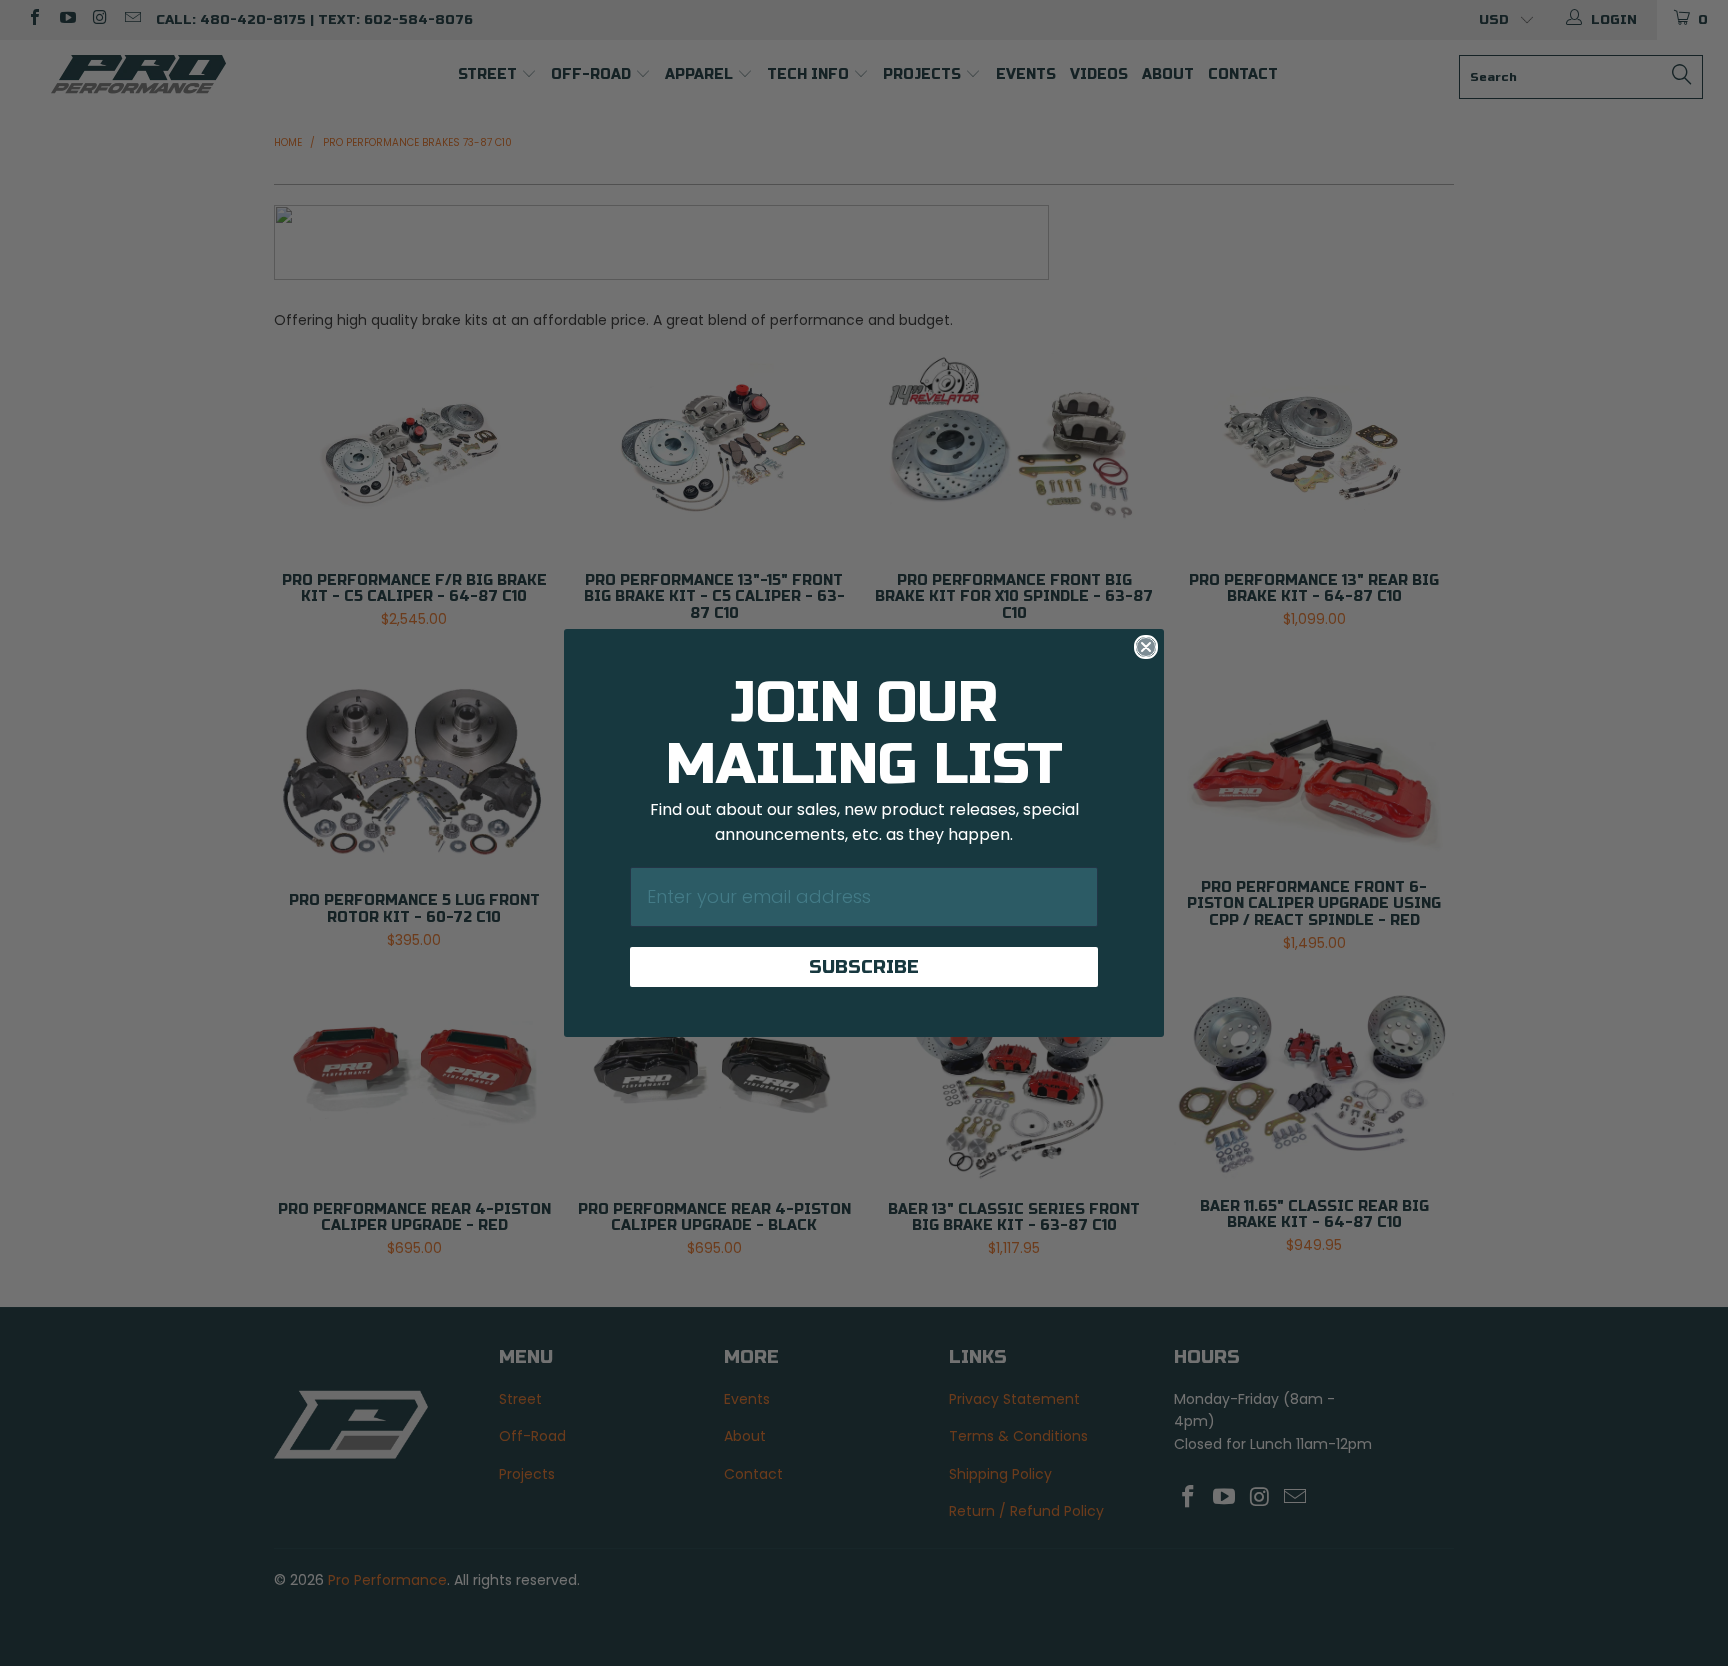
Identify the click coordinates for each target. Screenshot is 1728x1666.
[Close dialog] (1146, 647)
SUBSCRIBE (864, 967)
